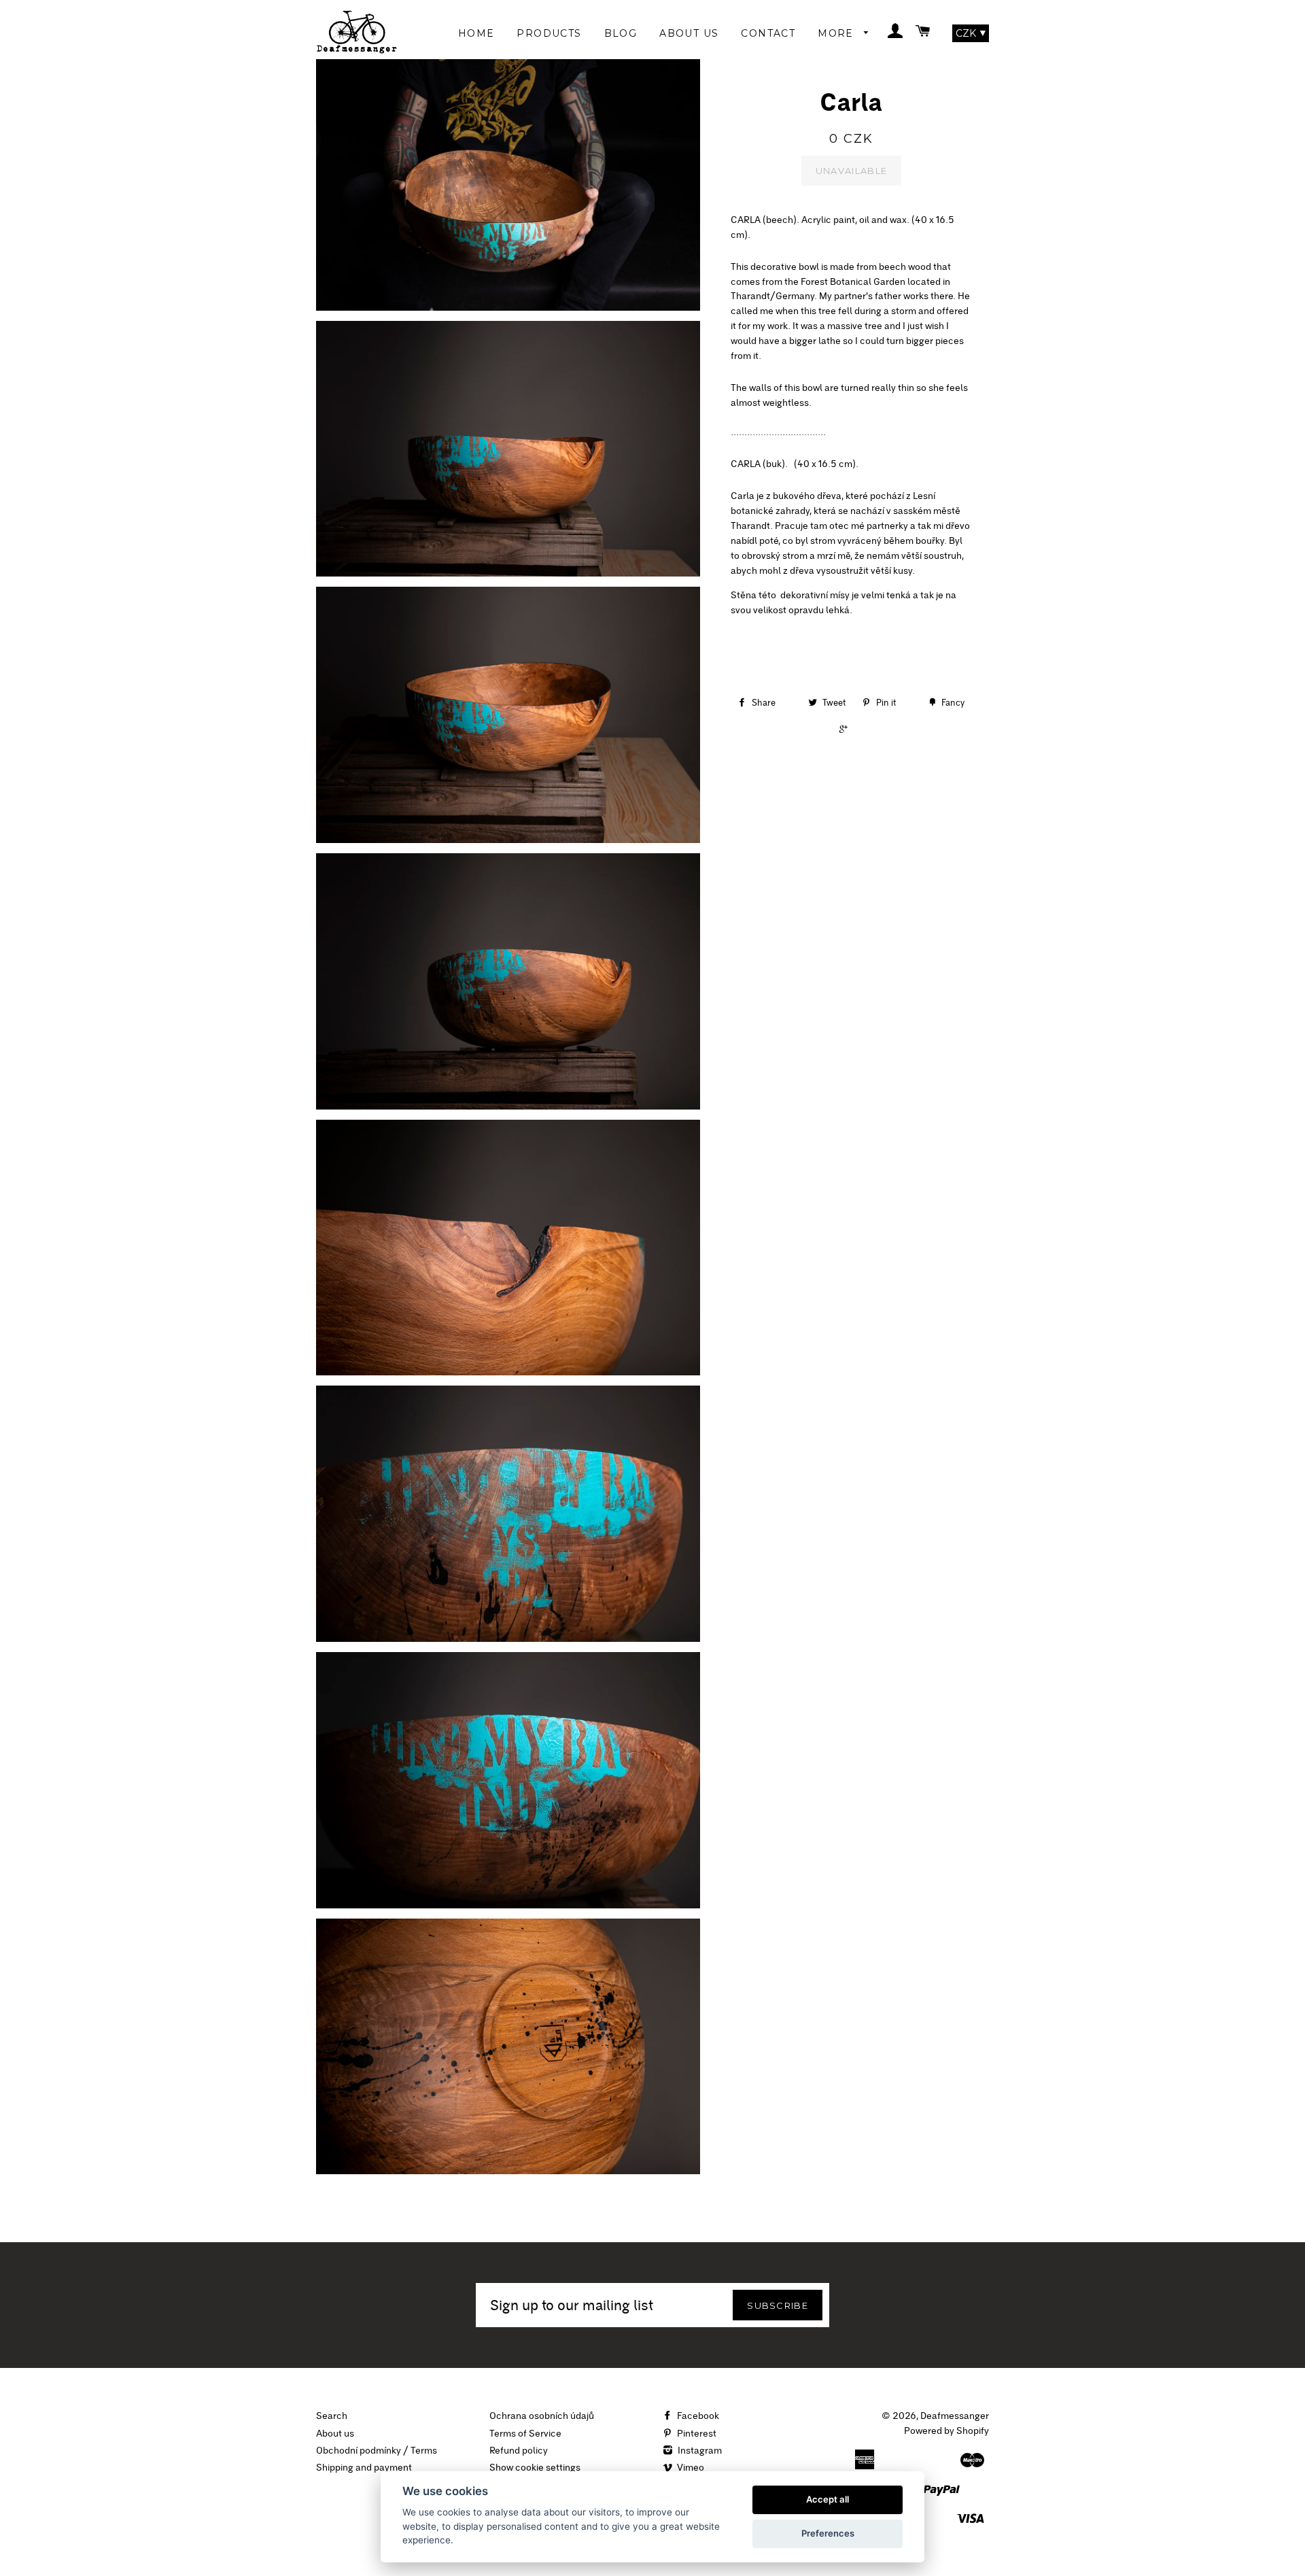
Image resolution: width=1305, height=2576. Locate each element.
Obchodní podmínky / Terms (377, 2450)
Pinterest (696, 2433)
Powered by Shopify (946, 2431)
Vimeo (690, 2467)
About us (335, 2433)
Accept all (828, 2499)
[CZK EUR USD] (971, 33)
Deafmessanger (955, 2416)
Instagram (699, 2450)
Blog (621, 33)
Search (332, 2416)
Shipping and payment (364, 2467)
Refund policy (519, 2450)
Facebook (697, 2416)
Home (476, 33)
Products (549, 33)
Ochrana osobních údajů (542, 2416)
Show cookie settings (535, 2467)
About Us (689, 33)
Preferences (828, 2533)
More (837, 33)
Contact (768, 33)
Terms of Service (525, 2433)
